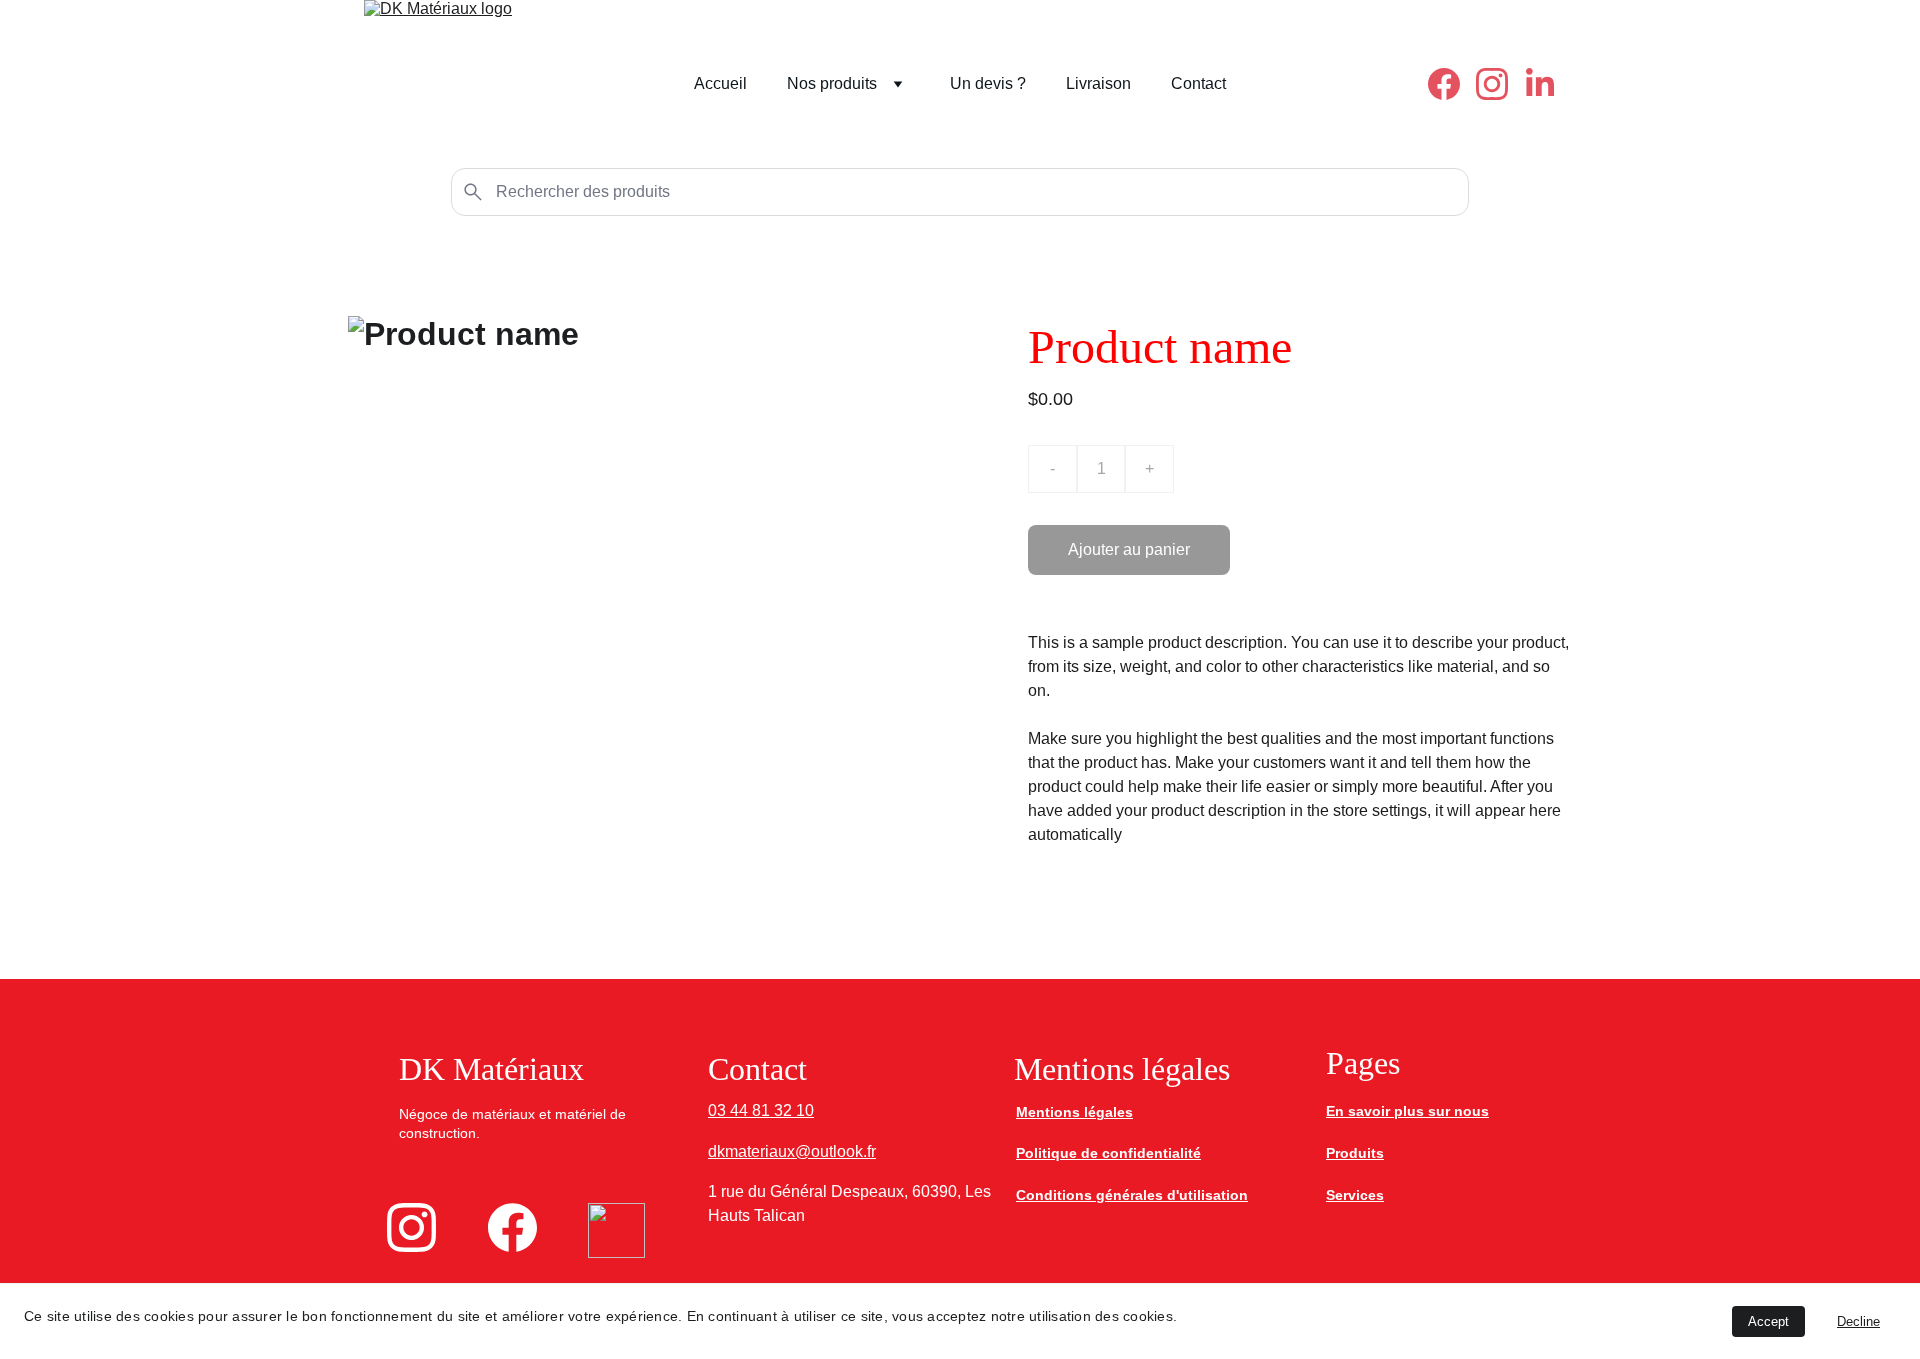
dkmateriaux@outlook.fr (792, 1151)
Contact (1198, 83)
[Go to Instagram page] (1500, 84)
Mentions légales (1074, 1112)
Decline (1858, 1321)
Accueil (720, 83)
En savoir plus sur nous (1407, 1111)
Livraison (1098, 83)
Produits (1355, 1153)
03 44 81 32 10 (761, 1110)
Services (1355, 1195)
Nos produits (832, 83)
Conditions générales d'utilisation (1132, 1195)
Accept (1768, 1321)
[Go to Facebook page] (1452, 84)
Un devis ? (988, 83)
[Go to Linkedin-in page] (1540, 84)
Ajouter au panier (1129, 549)
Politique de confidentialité (1108, 1153)
